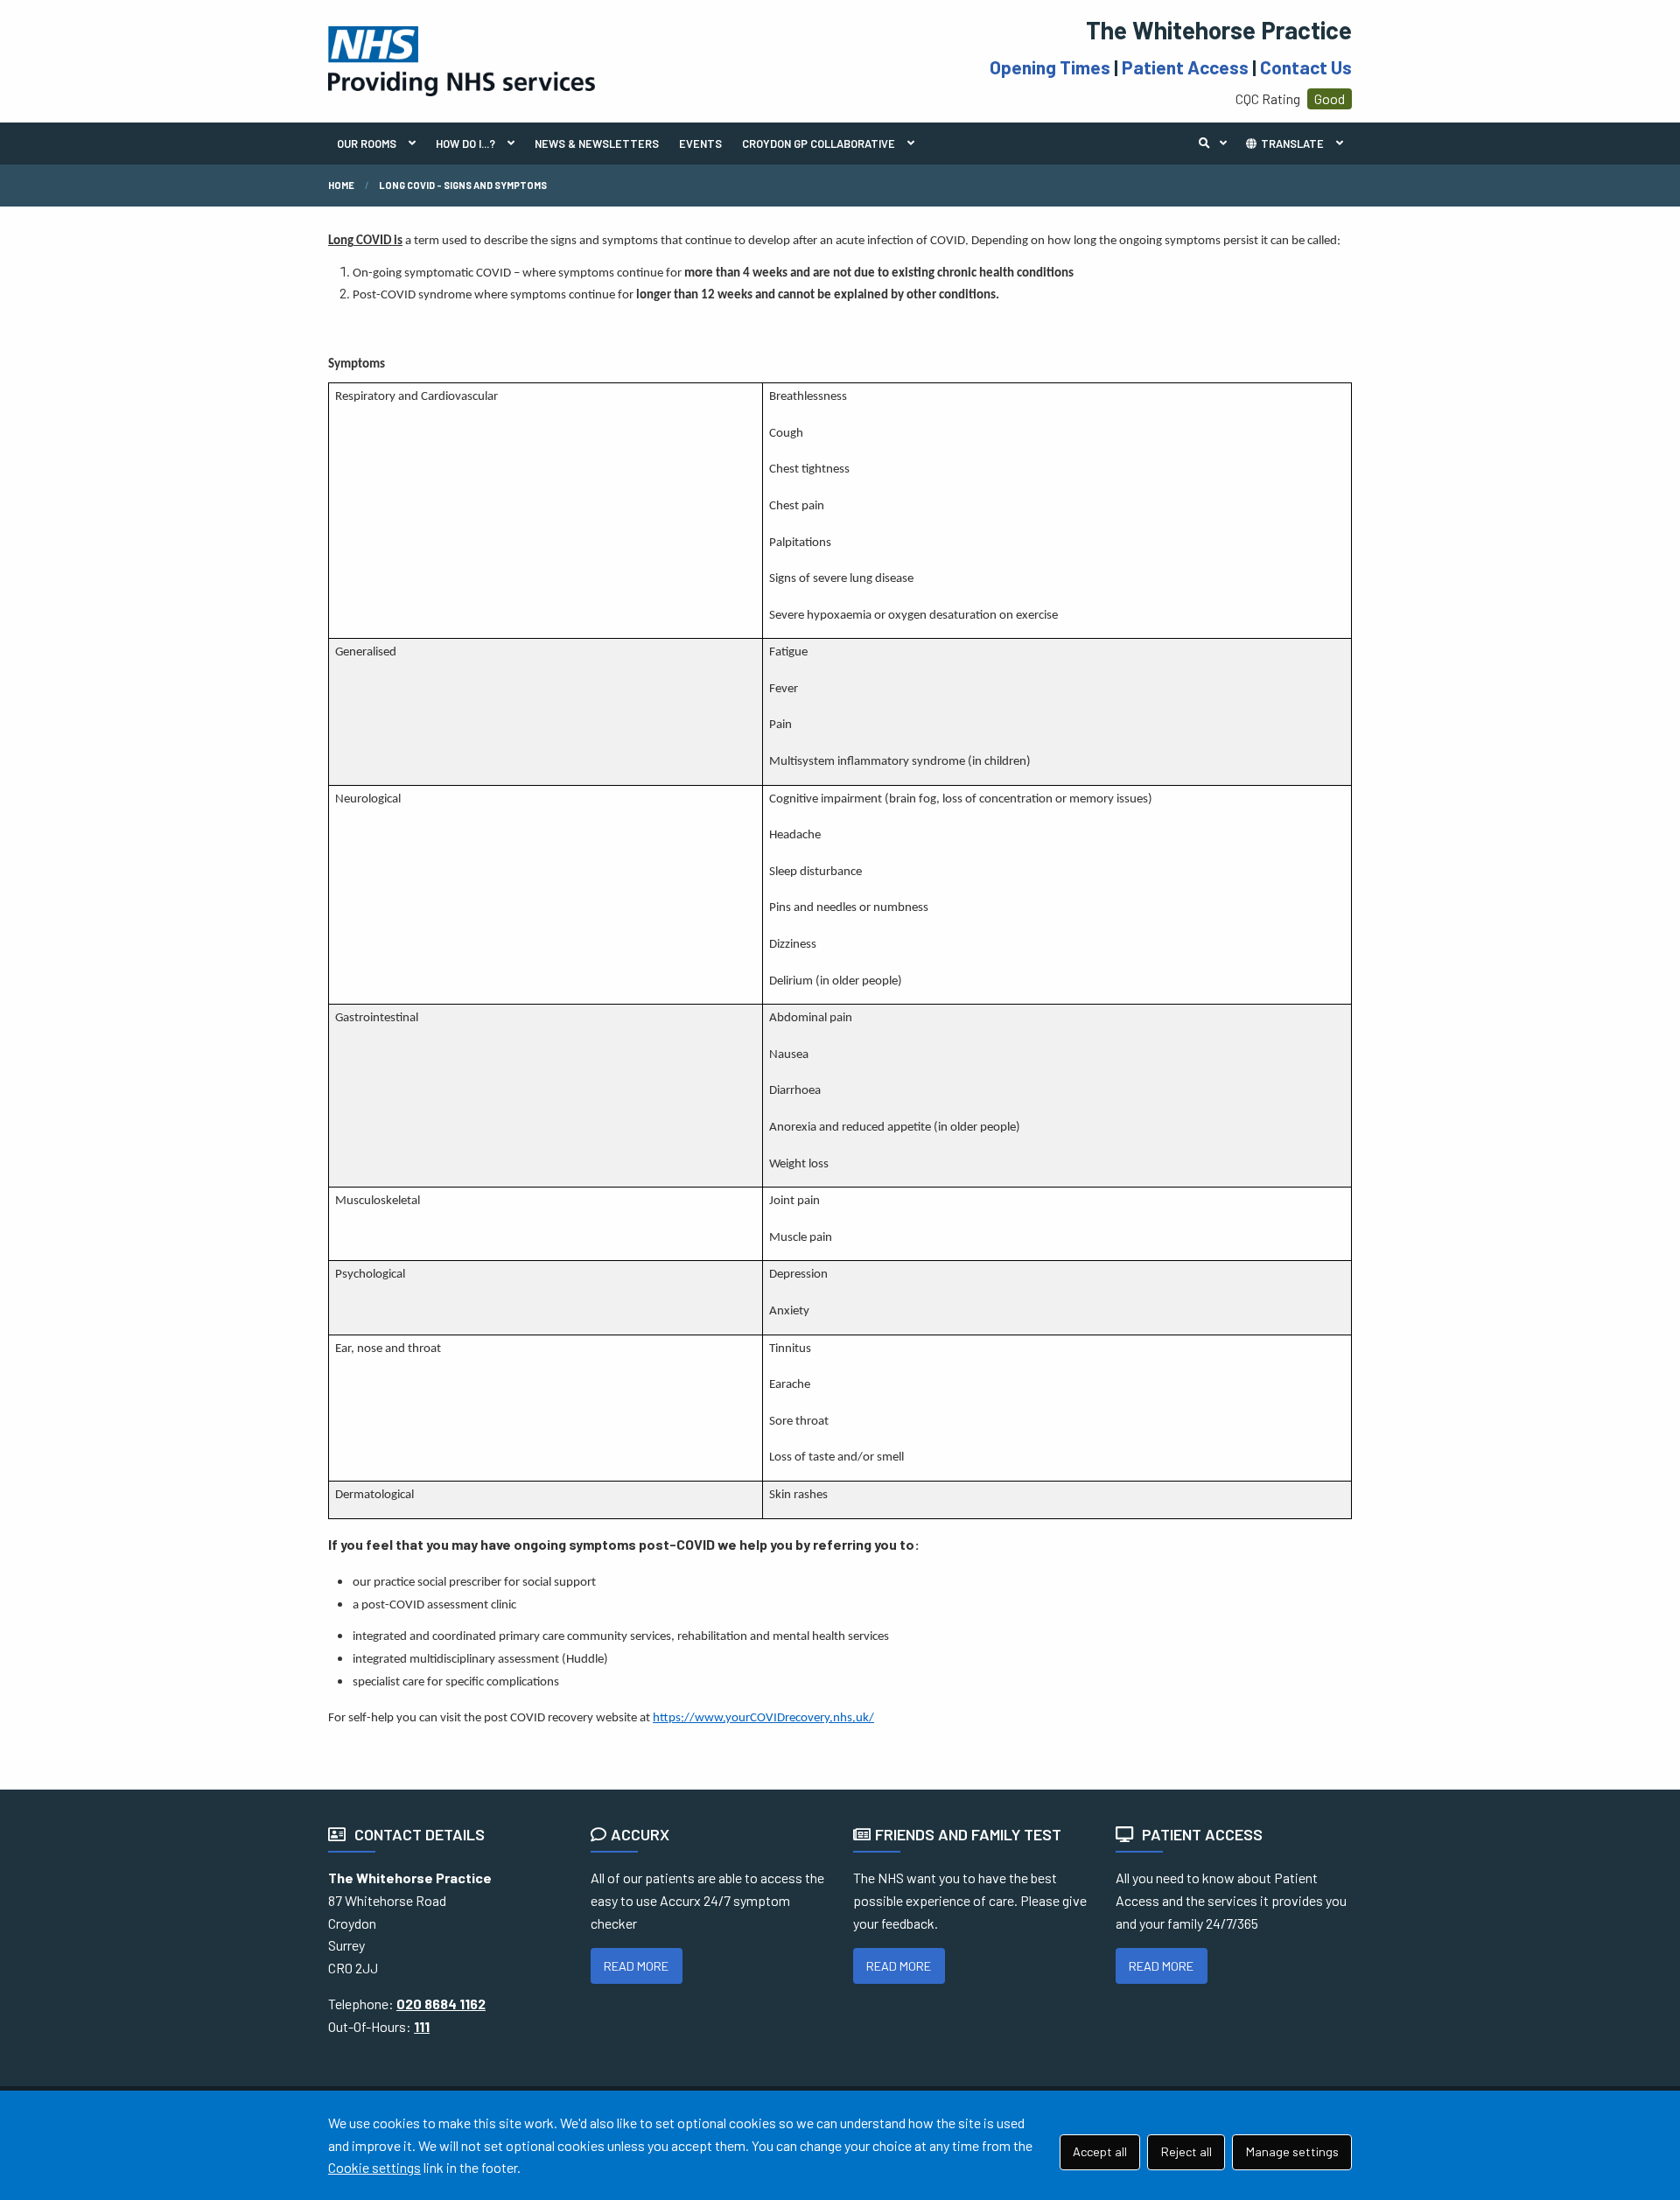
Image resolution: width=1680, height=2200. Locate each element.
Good (1330, 98)
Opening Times (1050, 67)
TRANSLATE (1291, 144)
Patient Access (1185, 67)
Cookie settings (374, 2167)
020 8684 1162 (441, 2004)
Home (341, 185)
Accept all (1100, 2151)
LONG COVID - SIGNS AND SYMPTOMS (463, 185)
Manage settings (1292, 2151)
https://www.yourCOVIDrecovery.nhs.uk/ (763, 1718)
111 (422, 2026)
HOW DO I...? (465, 144)
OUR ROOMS (367, 144)
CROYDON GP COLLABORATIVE (819, 144)
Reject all (1186, 2151)
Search (1217, 144)
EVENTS (700, 144)
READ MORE (636, 1966)
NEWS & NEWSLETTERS (597, 144)
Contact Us (1306, 67)
